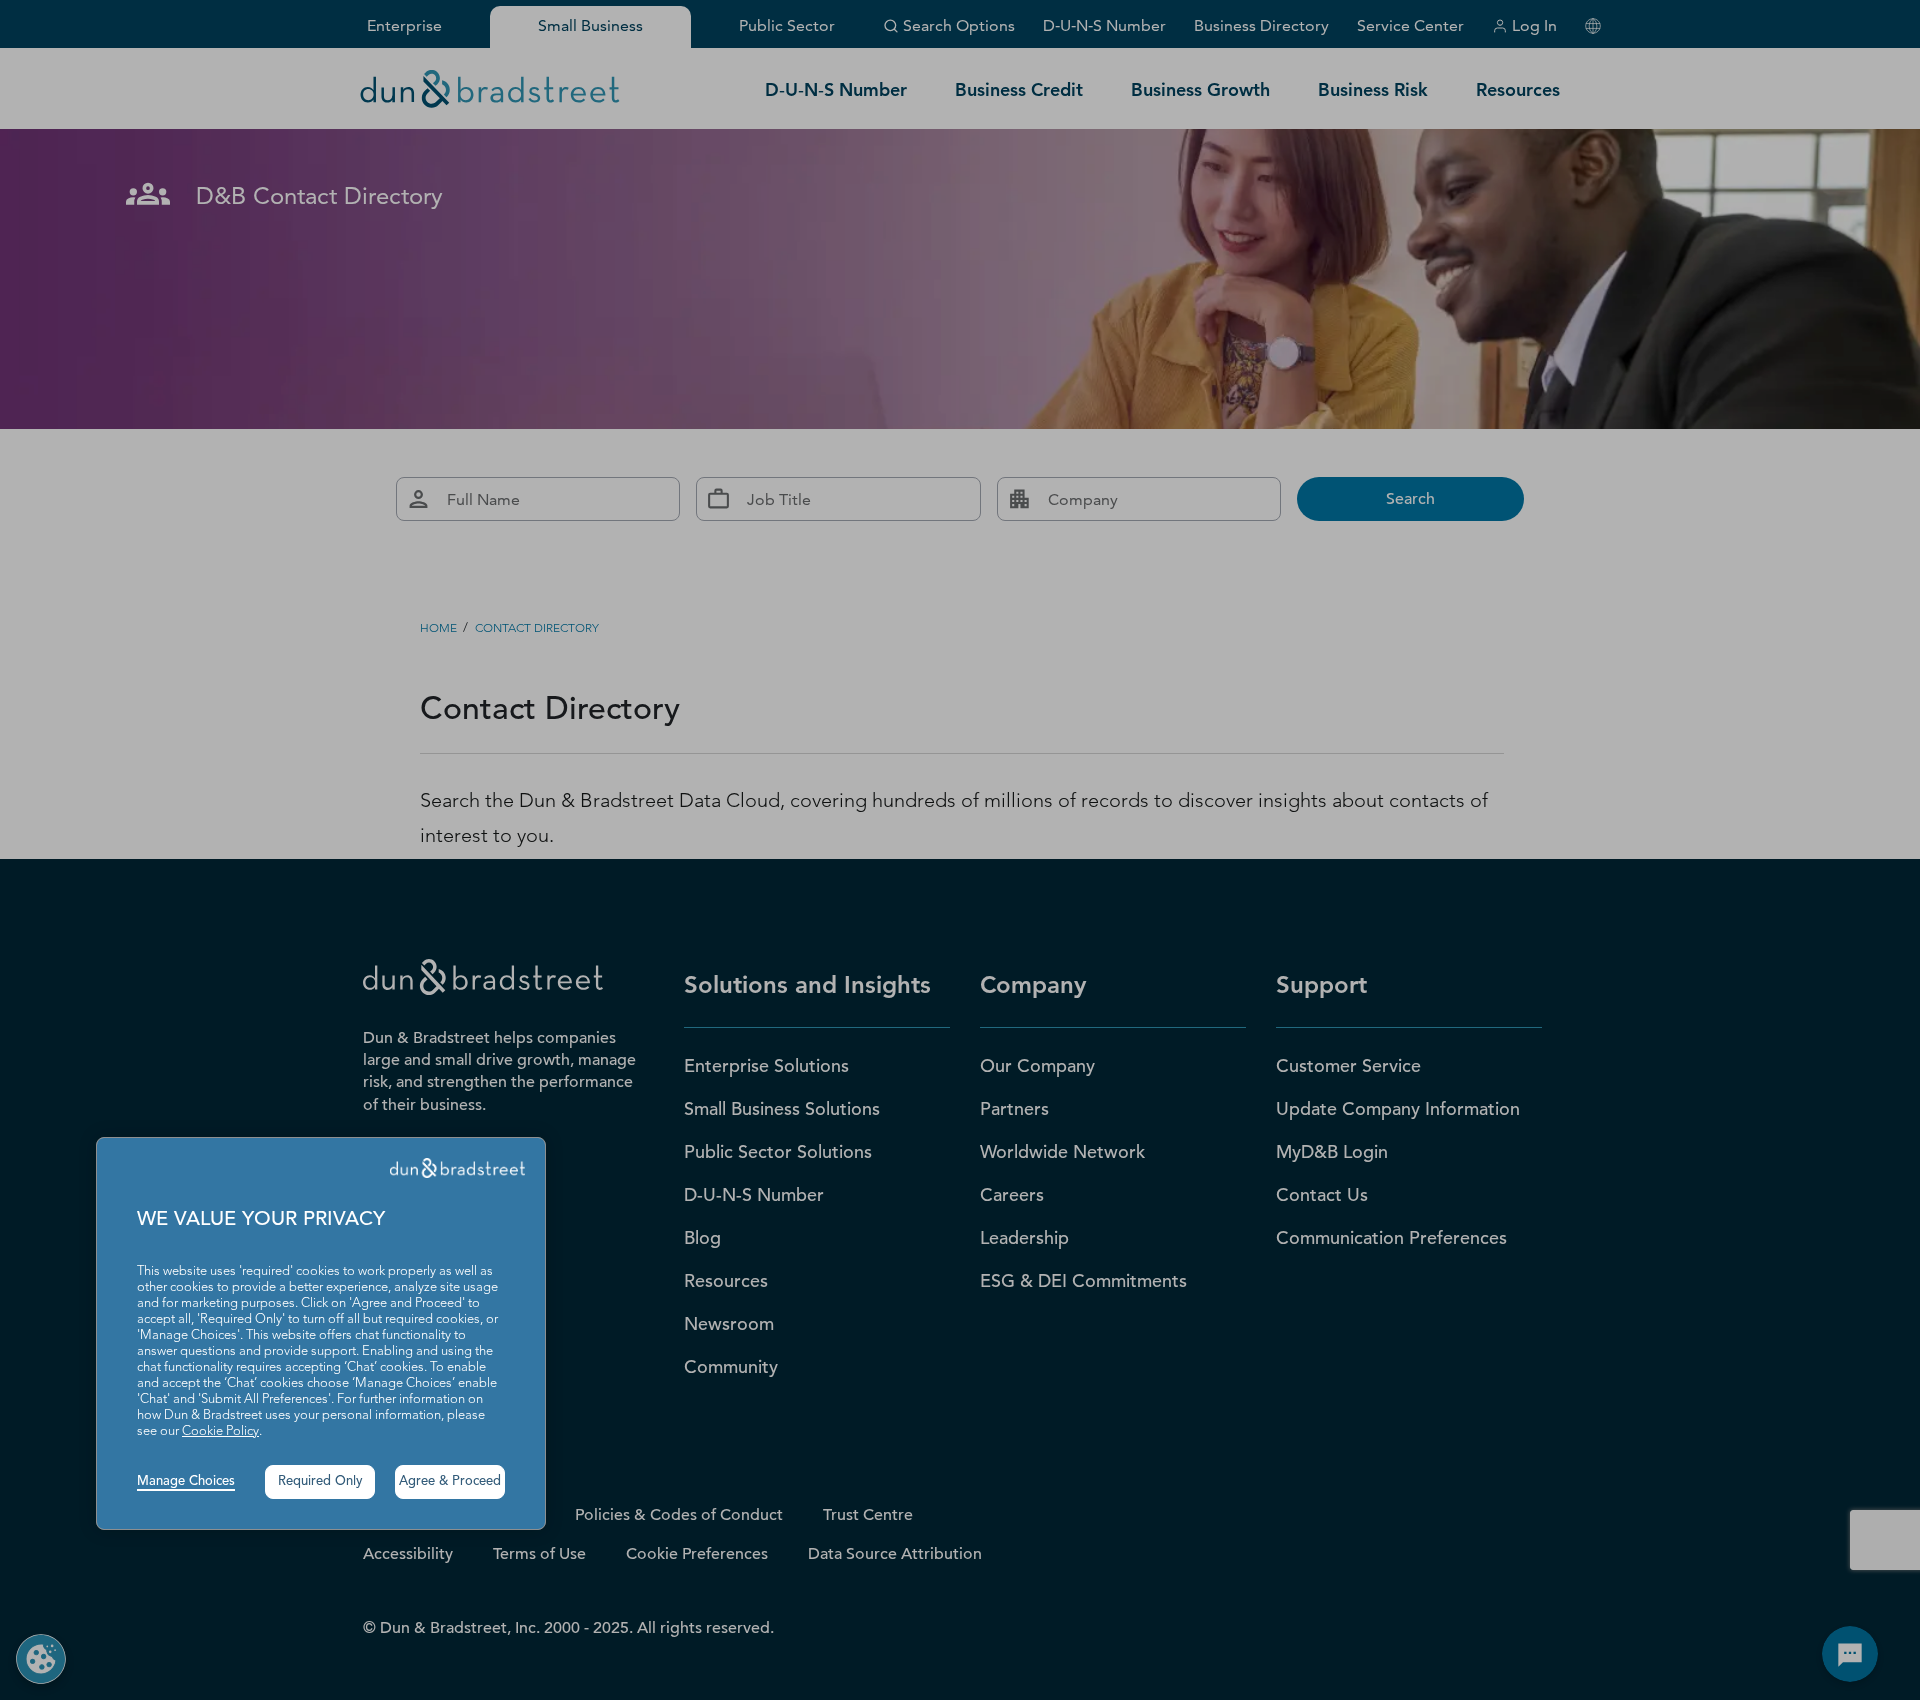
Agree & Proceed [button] (450, 1481)
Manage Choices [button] (186, 1481)
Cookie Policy (220, 1431)
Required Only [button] (320, 1481)
